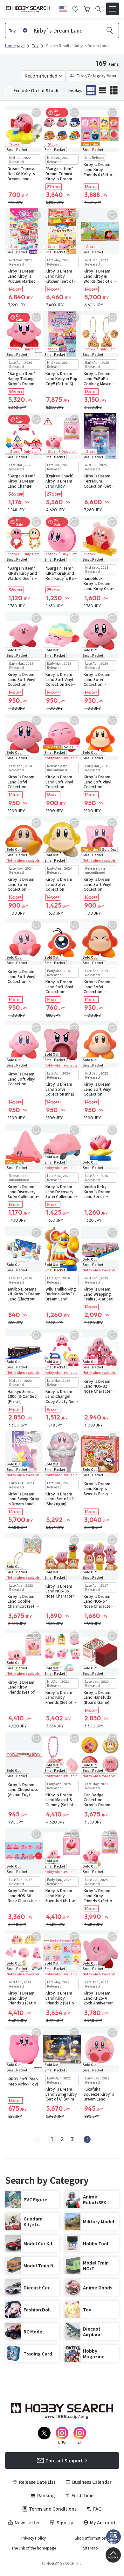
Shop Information (90, 2538)
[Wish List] (75, 8)
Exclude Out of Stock (36, 90)
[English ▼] (63, 8)
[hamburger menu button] (113, 9)
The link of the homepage (34, 2548)
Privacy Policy (34, 2538)
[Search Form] (98, 9)
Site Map (90, 2548)
